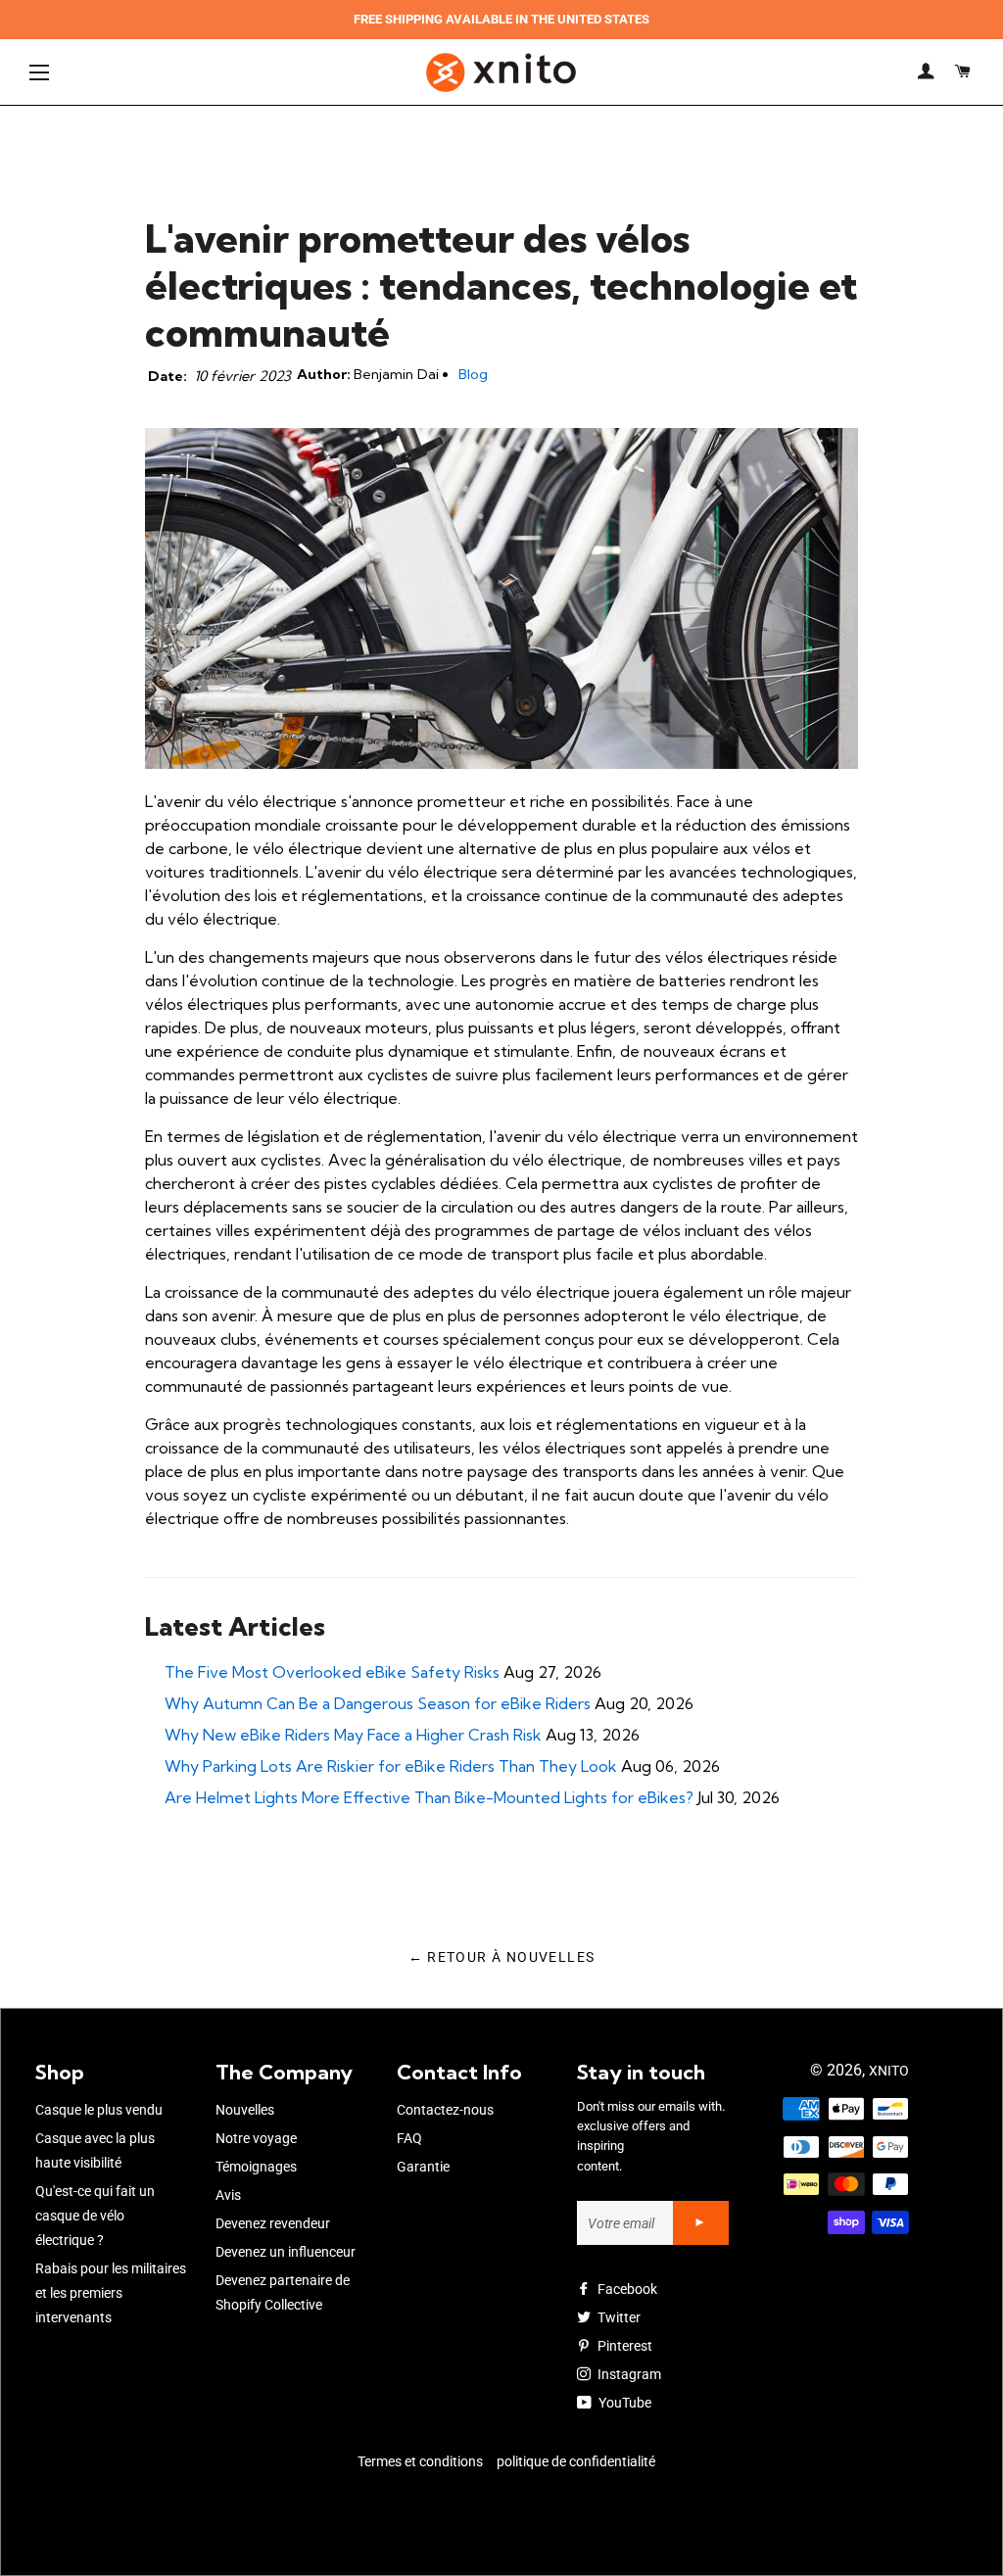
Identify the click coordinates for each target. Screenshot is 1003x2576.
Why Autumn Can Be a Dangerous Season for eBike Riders (378, 1703)
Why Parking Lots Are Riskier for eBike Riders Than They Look (391, 1766)
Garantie (423, 2167)
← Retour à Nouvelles (502, 1957)
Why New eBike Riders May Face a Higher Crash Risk (353, 1735)
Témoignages (256, 2167)
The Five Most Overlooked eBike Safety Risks (332, 1672)
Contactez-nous (445, 2110)
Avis (228, 2195)
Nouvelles (245, 2110)
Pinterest (623, 2346)
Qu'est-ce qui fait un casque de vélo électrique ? (95, 2216)
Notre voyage (256, 2138)
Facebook (626, 2289)
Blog (473, 374)
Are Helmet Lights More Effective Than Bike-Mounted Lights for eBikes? (429, 1797)
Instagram (628, 2374)
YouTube (623, 2403)
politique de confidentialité (576, 2461)
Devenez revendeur (273, 2223)
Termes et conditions (420, 2461)
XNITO (889, 2071)
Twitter (618, 2317)
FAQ (409, 2138)
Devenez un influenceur (286, 2252)
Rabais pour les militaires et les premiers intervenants (111, 2293)
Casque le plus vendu (99, 2110)
